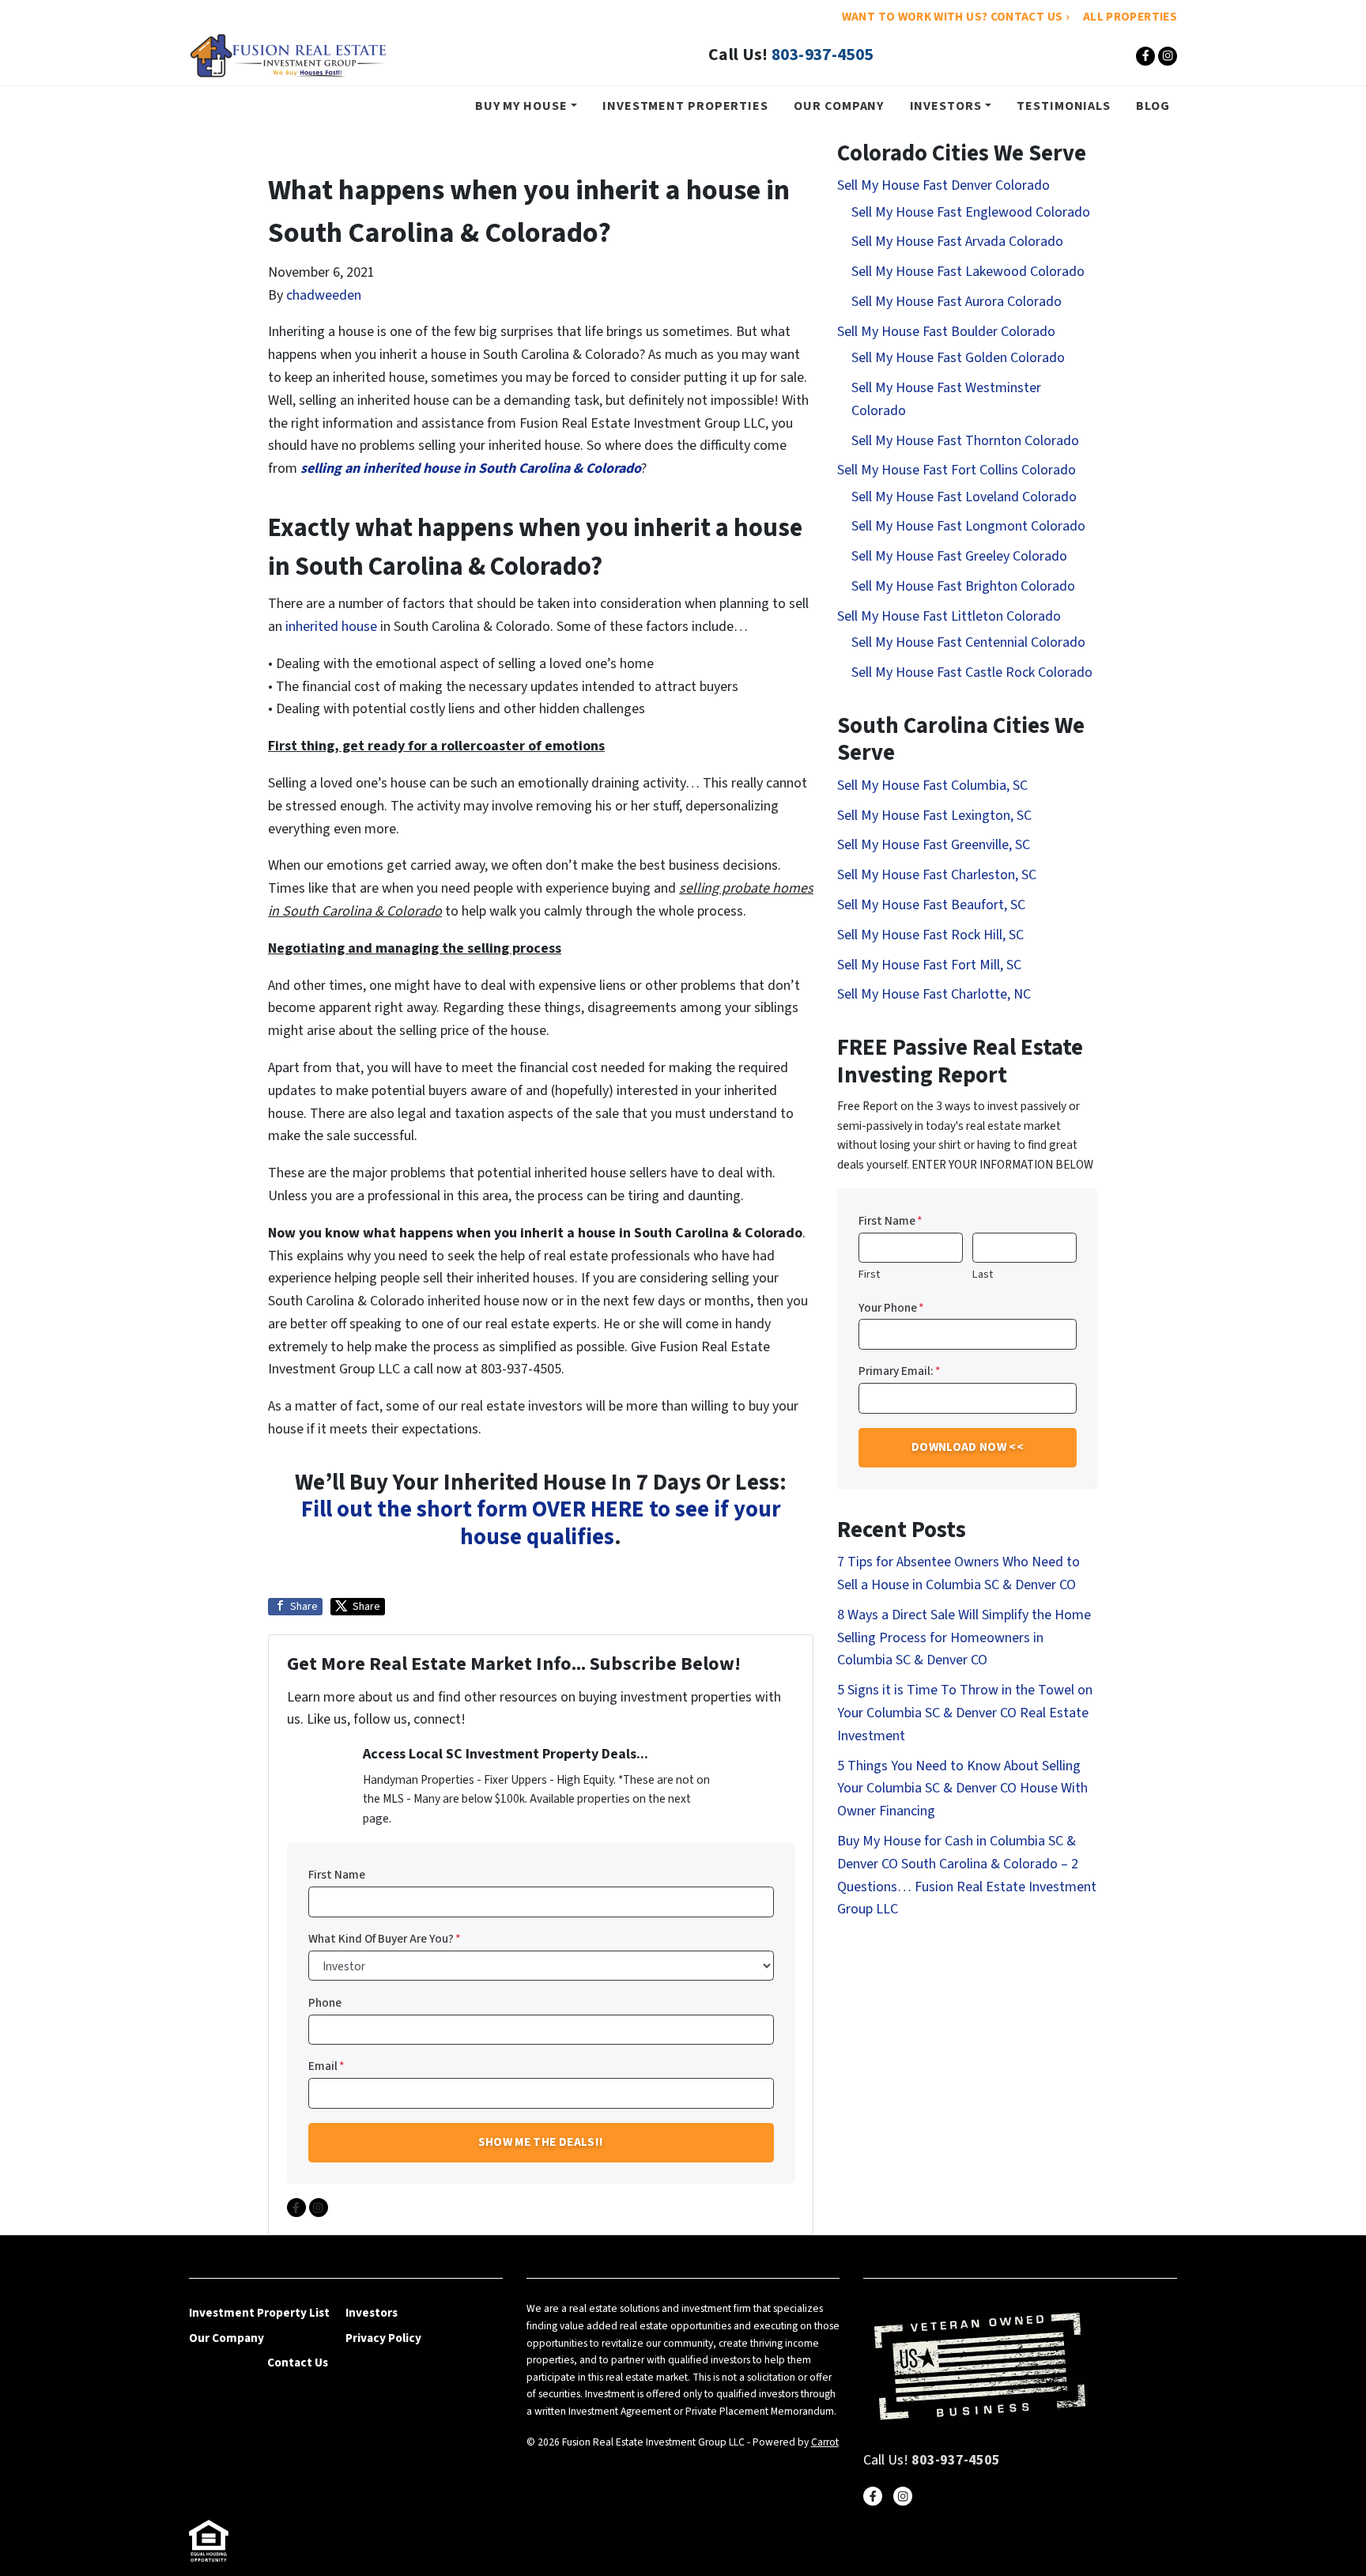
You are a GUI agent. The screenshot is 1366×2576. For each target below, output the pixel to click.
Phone (325, 2003)
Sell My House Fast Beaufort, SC (931, 905)
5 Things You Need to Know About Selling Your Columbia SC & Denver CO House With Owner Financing (962, 1789)
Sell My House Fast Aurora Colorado (957, 302)
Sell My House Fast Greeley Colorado (959, 556)
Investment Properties (685, 106)
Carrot (825, 2442)
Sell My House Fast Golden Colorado (958, 358)
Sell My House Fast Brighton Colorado (963, 586)
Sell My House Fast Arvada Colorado (957, 242)
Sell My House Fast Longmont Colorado (968, 526)
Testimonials (1064, 106)
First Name (337, 1875)
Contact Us (298, 2363)
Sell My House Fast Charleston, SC (937, 875)
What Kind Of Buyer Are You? (385, 1939)
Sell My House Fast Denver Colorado (943, 185)
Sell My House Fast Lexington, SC (934, 816)
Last (983, 1274)
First (869, 1274)
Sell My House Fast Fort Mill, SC (929, 965)
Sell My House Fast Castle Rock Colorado (972, 672)
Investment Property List (259, 2313)
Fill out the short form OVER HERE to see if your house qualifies (541, 1524)
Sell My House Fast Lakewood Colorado (968, 272)
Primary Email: (900, 1371)
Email (326, 2066)
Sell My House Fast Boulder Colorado (946, 332)
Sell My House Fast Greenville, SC (934, 845)
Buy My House (521, 106)
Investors (946, 106)
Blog (1153, 106)
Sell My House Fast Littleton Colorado (949, 616)
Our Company (839, 106)
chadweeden (324, 295)
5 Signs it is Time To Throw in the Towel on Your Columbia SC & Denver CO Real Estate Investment (965, 1713)
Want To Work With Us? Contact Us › (955, 17)
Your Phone (891, 1308)
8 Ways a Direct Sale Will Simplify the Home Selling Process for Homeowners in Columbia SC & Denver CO (964, 1638)
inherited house (331, 627)
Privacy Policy (383, 2338)
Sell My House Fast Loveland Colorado (964, 497)
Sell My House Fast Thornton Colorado (965, 441)
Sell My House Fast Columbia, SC (932, 786)
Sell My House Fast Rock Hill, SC (930, 935)
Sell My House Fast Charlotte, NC (934, 994)
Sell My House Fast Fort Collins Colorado (957, 470)
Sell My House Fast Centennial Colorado (968, 642)
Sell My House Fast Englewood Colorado (971, 212)
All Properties (1130, 17)
